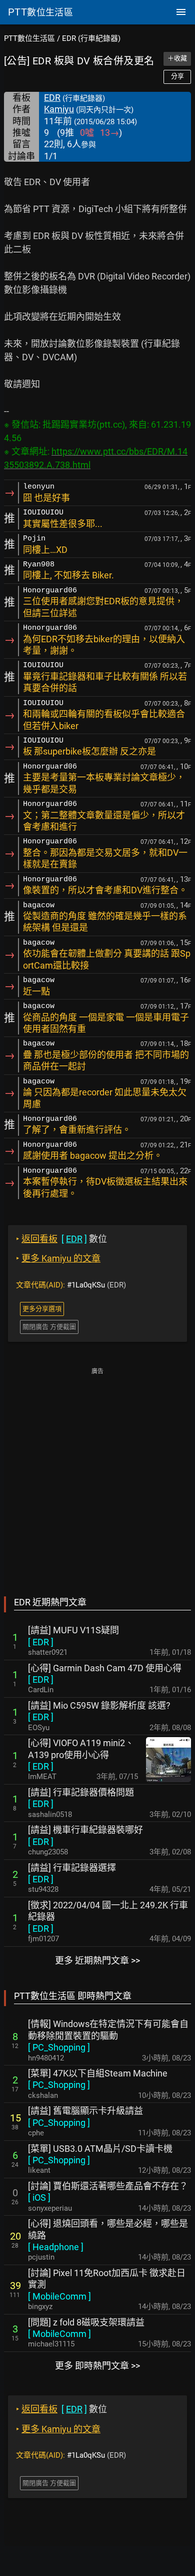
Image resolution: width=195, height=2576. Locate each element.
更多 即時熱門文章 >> (97, 2366)
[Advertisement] (97, 1475)
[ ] (41, 1642)
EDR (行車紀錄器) (91, 38)
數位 (61, 1239)
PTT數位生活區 (29, 38)
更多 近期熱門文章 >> (97, 1960)
